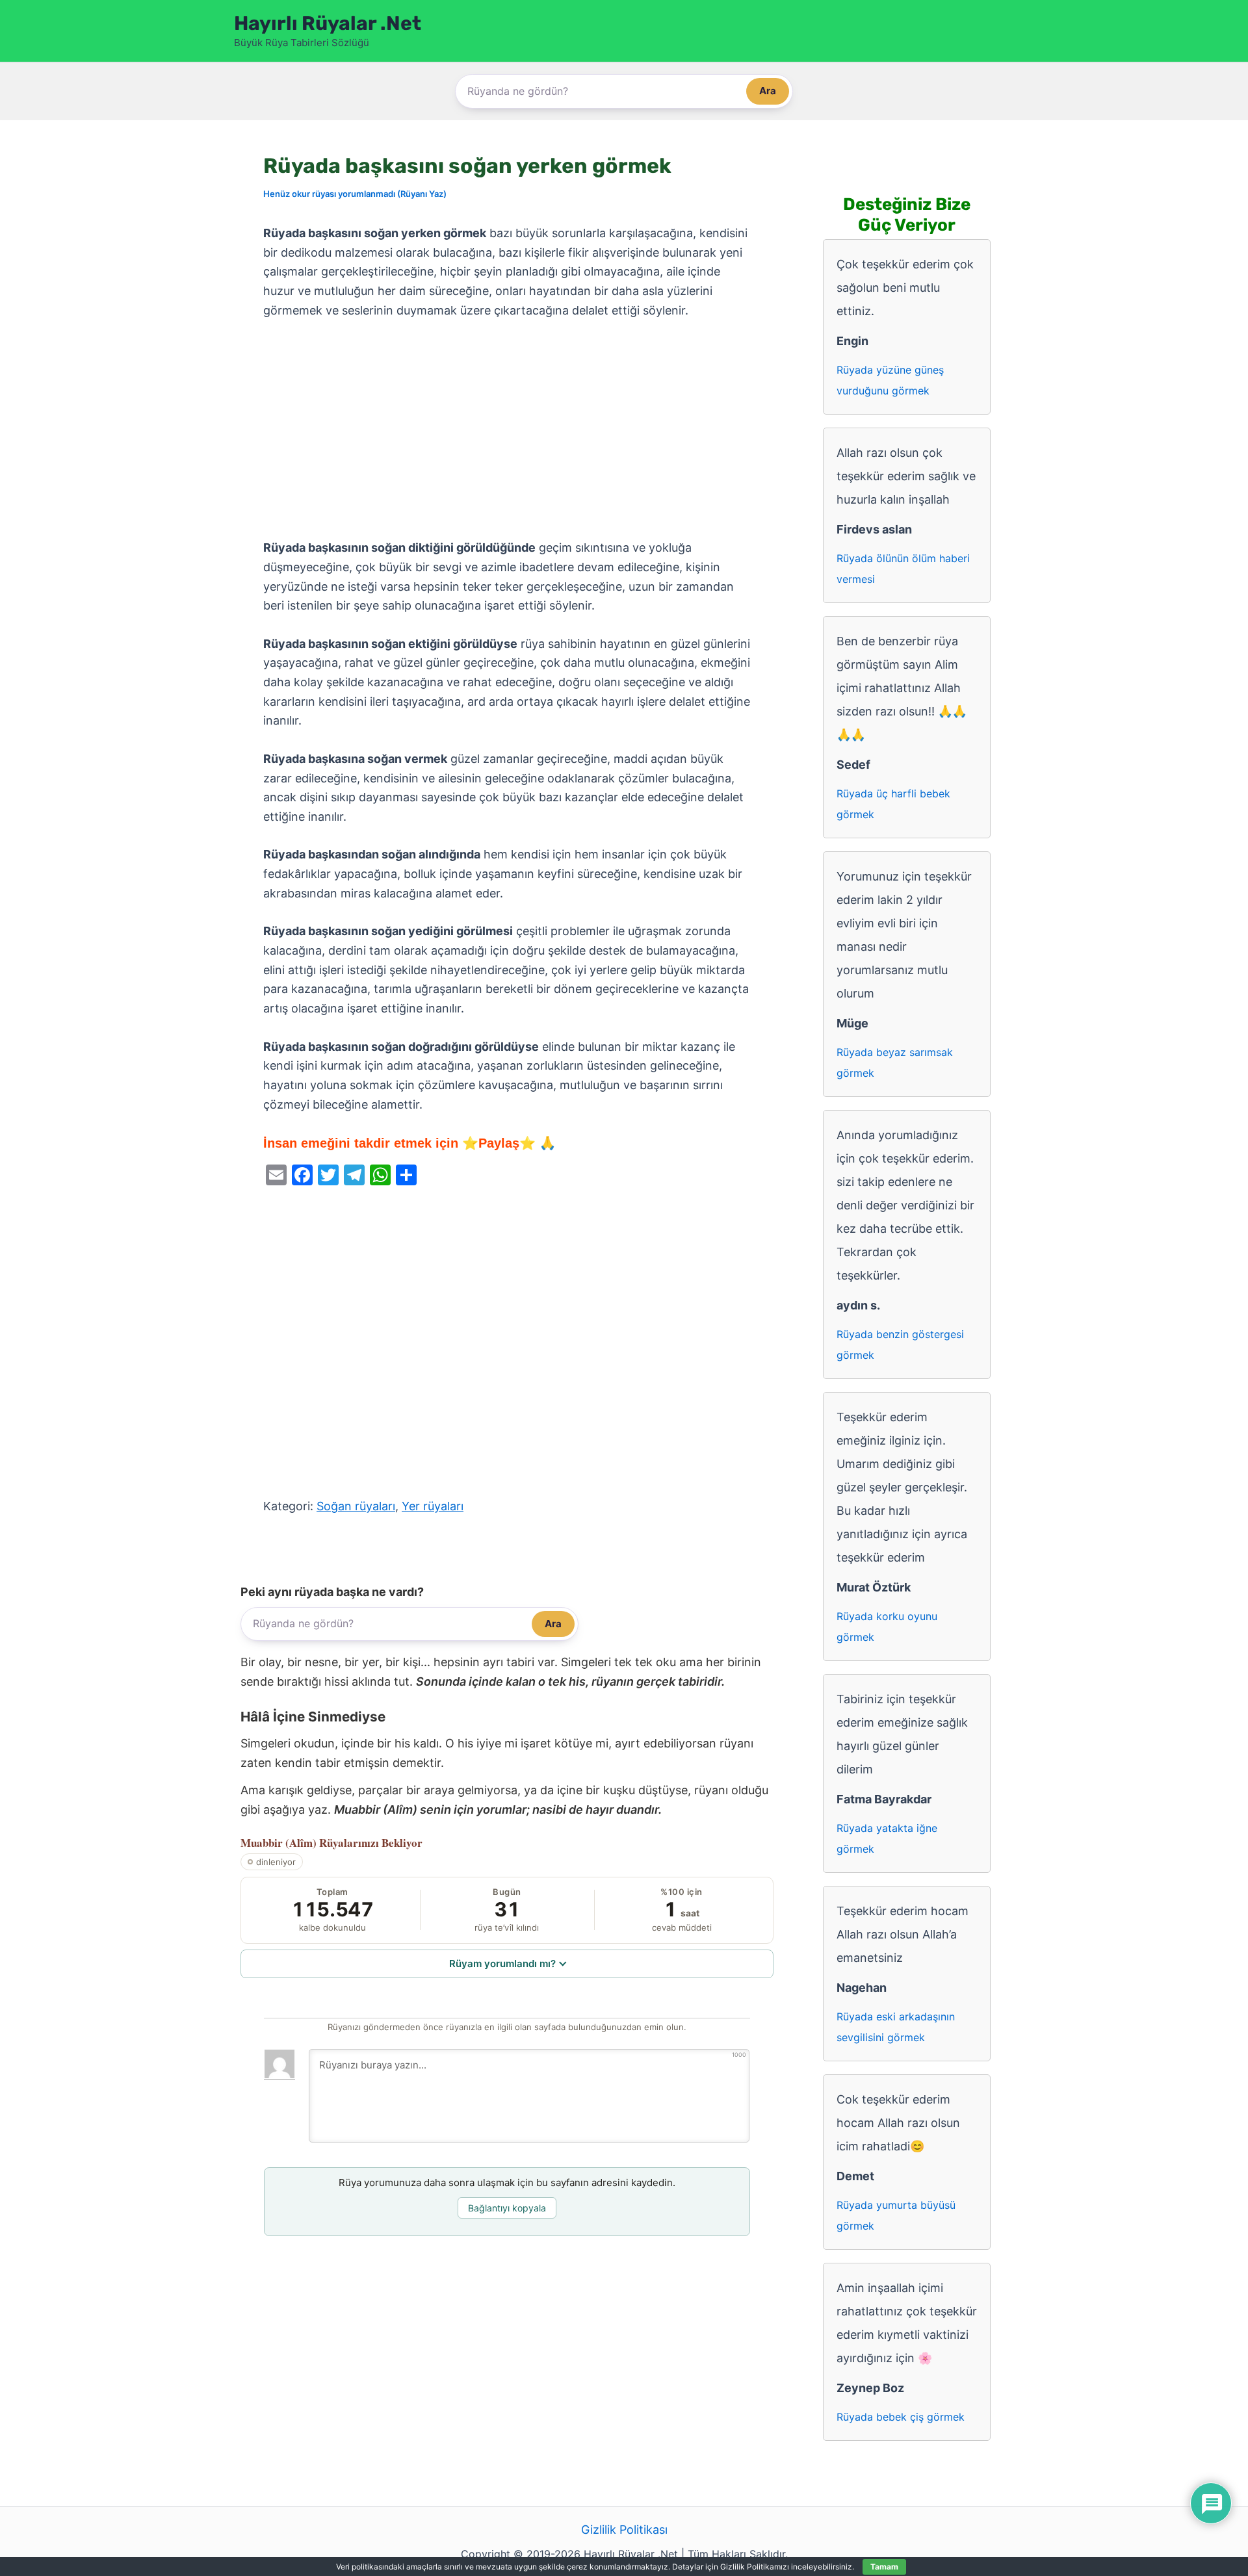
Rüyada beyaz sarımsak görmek (895, 1063)
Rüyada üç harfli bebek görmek (893, 804)
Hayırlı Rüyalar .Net (328, 23)
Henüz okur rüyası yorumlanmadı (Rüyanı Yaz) (355, 194)
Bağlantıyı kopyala (507, 2208)
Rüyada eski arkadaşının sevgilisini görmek (896, 2027)
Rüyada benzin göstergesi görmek (900, 1345)
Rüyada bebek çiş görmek (901, 2417)
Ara (768, 91)
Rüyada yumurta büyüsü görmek (896, 2215)
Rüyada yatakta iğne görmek (887, 1838)
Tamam (884, 2567)
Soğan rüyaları (356, 1506)
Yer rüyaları (433, 1506)
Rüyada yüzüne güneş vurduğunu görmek (890, 380)
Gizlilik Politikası (624, 2530)
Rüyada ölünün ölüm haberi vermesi (903, 569)
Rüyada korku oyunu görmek (887, 1627)
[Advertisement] (507, 430)
